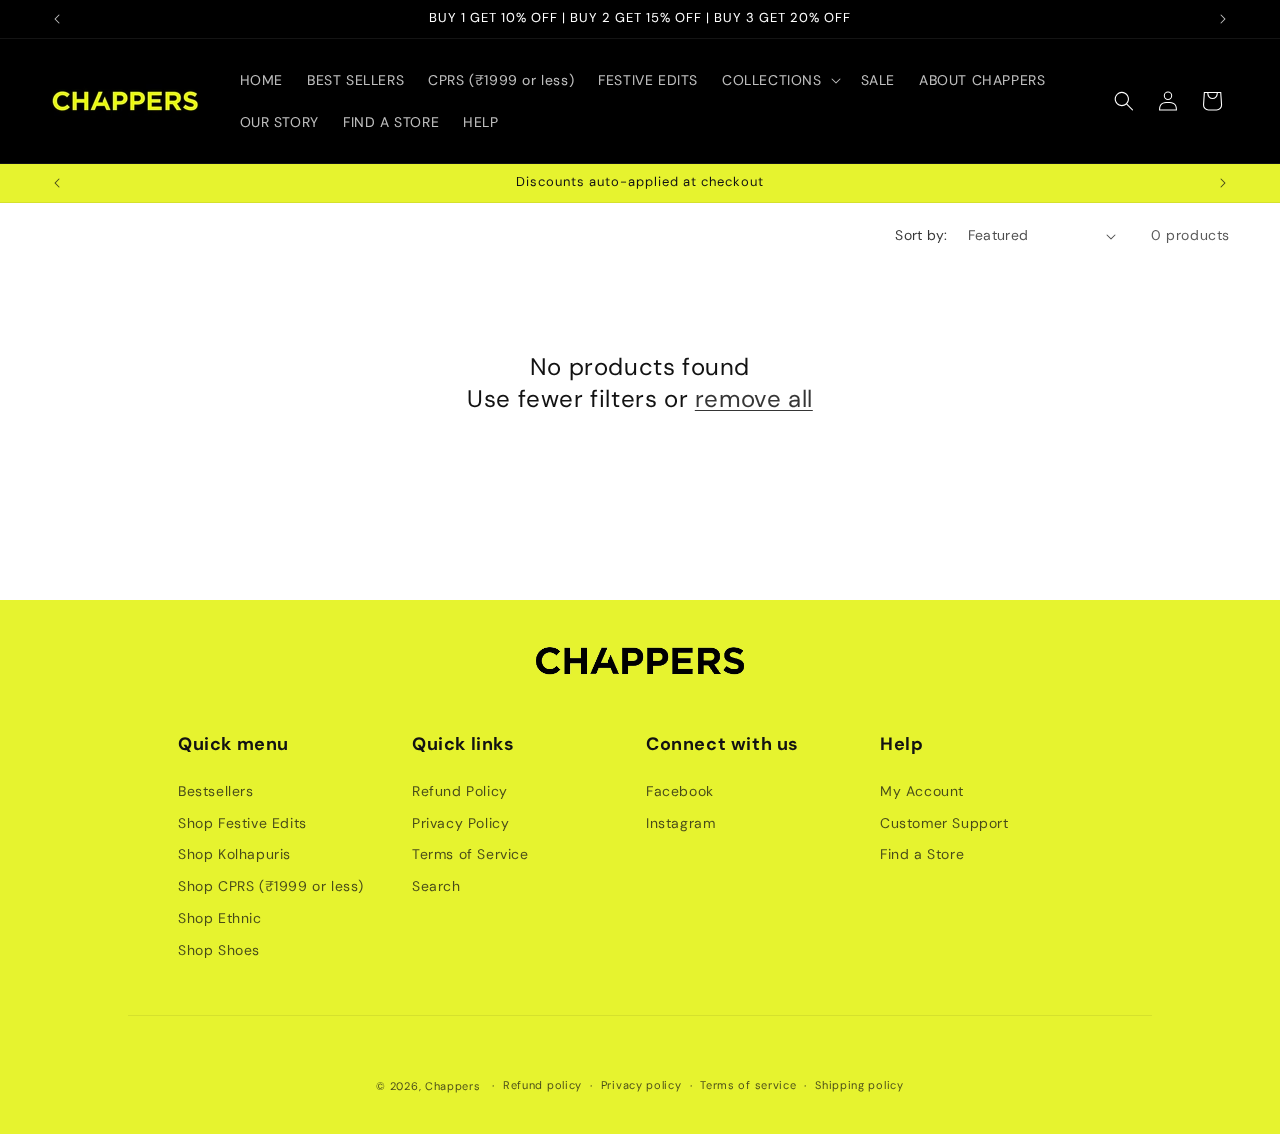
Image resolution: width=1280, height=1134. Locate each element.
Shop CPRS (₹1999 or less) (271, 886)
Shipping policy (859, 1085)
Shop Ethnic (220, 918)
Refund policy (542, 1085)
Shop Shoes (219, 950)
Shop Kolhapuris (234, 854)
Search (436, 886)
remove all (754, 398)
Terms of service (748, 1085)
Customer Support (944, 823)
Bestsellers (216, 791)
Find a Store (922, 854)
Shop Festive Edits (242, 823)
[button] (779, 80)
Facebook (680, 791)
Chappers (453, 1086)
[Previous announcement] (57, 19)
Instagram (680, 823)
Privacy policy (641, 1085)
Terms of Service (470, 854)
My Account (922, 791)
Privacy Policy (460, 823)
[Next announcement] (1223, 19)
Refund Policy (460, 791)
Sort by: (921, 235)
